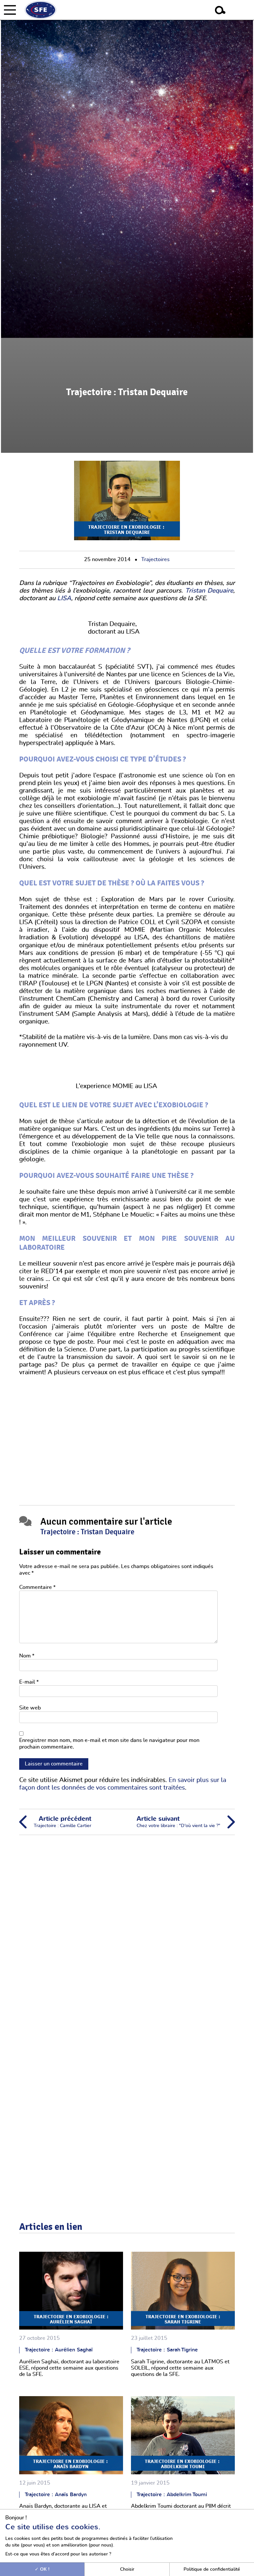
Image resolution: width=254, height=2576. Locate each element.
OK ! (44, 2569)
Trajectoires (155, 559)
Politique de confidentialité (212, 2569)
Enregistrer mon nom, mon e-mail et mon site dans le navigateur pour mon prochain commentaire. (109, 1743)
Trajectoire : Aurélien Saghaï (59, 2350)
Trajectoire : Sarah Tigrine (167, 2350)
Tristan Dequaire (209, 591)
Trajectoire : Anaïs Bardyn (56, 2495)
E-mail (29, 1682)
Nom (27, 1656)
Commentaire (37, 1587)
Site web (30, 1708)
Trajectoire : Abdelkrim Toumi (172, 2495)
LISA (64, 598)
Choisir (127, 2569)
